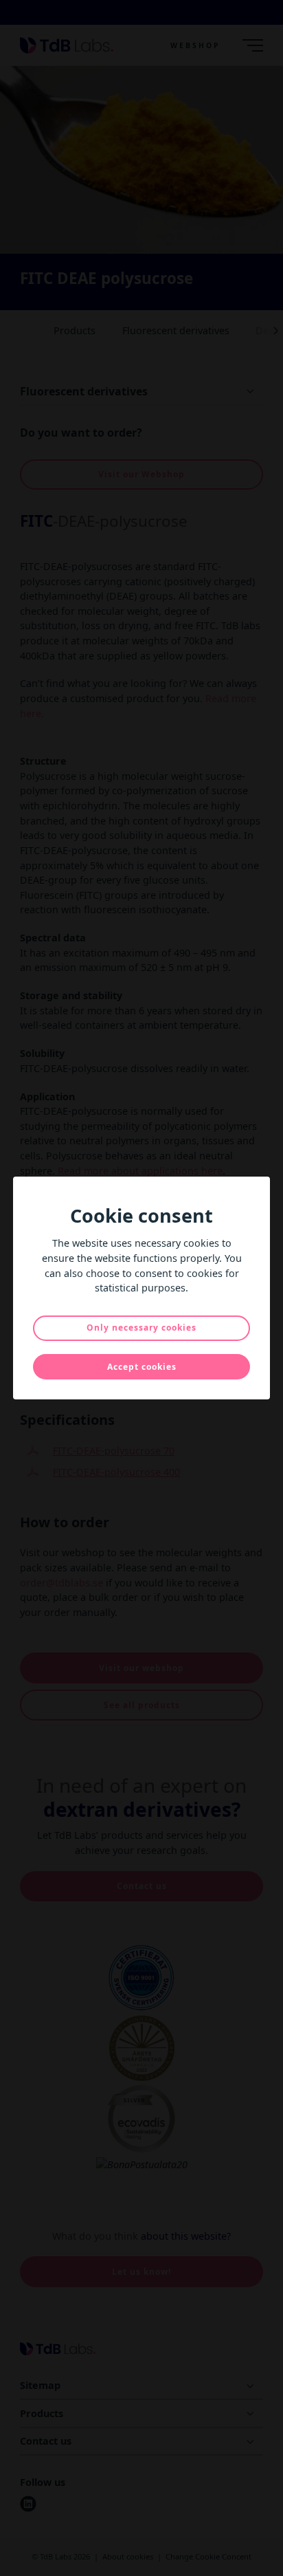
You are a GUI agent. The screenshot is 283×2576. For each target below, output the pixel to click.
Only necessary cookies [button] (141, 1328)
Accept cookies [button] (142, 1367)
